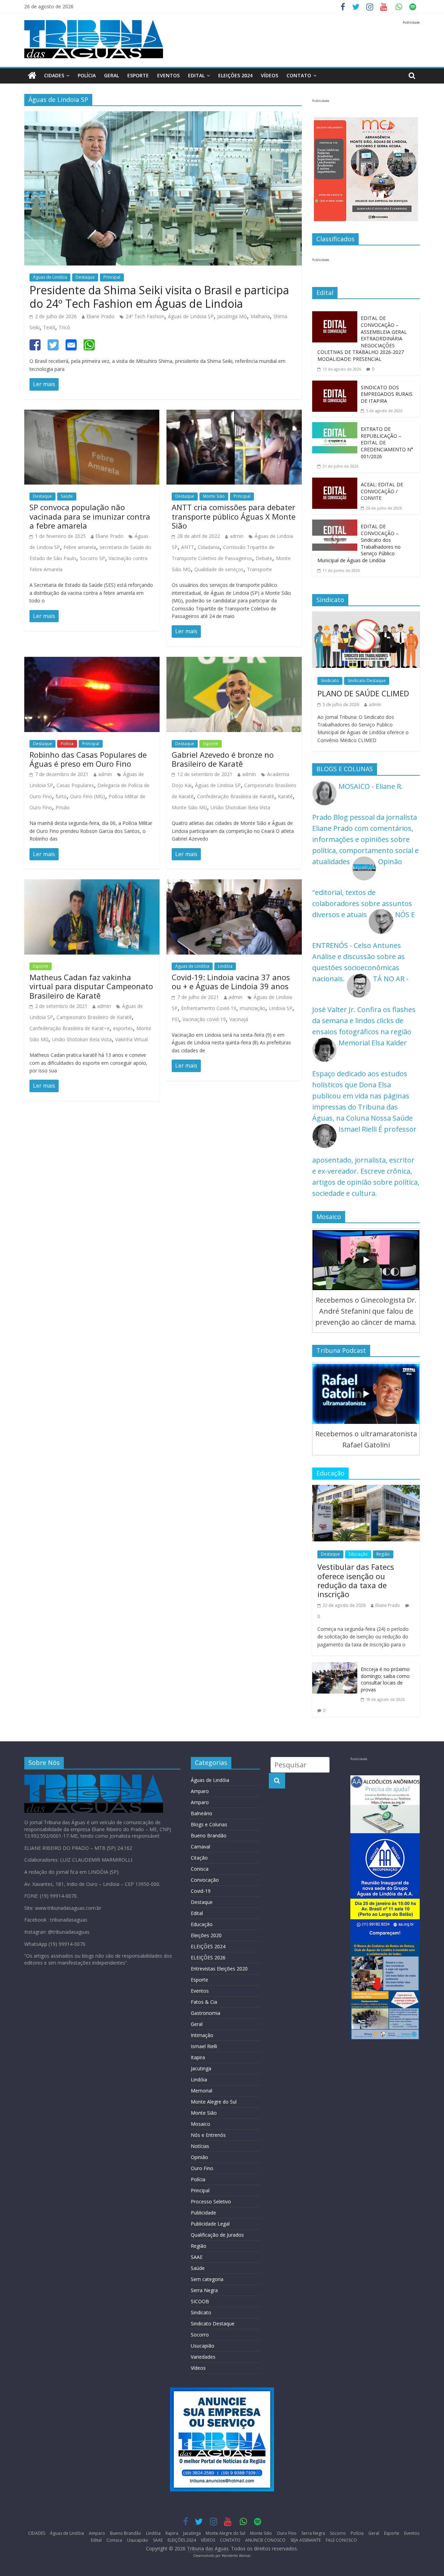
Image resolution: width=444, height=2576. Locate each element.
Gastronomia (206, 2013)
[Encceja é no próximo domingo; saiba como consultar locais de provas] (335, 1668)
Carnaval (200, 1847)
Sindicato (330, 681)
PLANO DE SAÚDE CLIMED (363, 693)
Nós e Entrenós (208, 2135)
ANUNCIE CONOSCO (265, 2540)
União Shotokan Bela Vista (240, 807)
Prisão (63, 807)
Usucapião (203, 2346)
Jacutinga (201, 2068)
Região (383, 1554)
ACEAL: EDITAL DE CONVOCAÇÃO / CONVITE (382, 491)
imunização (253, 1008)
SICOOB (200, 2301)
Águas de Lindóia (50, 277)
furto (61, 796)
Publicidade (203, 2213)
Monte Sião (214, 496)
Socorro (200, 2335)
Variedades (203, 2357)
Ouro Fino (202, 2168)
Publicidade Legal (210, 2224)
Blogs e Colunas (209, 1824)
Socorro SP (92, 558)
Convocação (205, 1880)
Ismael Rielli (204, 2046)
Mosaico (200, 2124)
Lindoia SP (281, 1008)
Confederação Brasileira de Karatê (236, 796)
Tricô (64, 327)
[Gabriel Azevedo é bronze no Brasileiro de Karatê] (234, 662)
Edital (196, 75)
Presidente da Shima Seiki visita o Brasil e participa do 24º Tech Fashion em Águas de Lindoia (159, 297)
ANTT (188, 547)
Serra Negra (204, 2290)
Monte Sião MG (189, 807)
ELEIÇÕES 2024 (235, 75)
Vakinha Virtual (131, 1039)
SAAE (197, 2257)
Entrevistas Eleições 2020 (219, 1969)
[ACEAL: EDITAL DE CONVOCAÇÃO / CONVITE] (335, 483)
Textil (49, 327)
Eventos (168, 75)
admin (237, 536)
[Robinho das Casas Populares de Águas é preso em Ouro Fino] (92, 662)
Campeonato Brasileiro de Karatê (94, 1017)
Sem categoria (207, 2279)
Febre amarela (80, 547)
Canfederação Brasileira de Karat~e (70, 1028)
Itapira (198, 2057)
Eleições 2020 (206, 1935)
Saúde (67, 496)
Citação (199, 1858)
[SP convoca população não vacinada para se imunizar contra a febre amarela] (92, 415)
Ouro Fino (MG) (88, 796)
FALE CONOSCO (341, 2540)
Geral (112, 75)
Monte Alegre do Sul (214, 2102)
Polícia (87, 75)
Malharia (260, 316)
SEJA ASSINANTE (306, 2540)
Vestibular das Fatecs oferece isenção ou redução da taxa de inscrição (356, 1580)
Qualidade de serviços (219, 569)
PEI (175, 1019)
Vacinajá (239, 1019)
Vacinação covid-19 (204, 1019)
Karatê (285, 796)
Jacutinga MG (232, 316)
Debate (264, 558)
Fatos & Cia (204, 2002)
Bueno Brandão (209, 1835)
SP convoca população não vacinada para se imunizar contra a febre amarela (90, 516)
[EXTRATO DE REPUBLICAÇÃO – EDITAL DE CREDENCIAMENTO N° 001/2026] (335, 428)
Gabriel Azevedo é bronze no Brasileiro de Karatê (223, 759)
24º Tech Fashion (145, 316)
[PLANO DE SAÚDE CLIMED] (366, 617)
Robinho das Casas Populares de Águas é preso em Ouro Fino (88, 759)
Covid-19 (201, 1891)
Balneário (202, 1813)
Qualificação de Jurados (217, 2235)
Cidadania (209, 547)
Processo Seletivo (211, 2201)
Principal (112, 277)
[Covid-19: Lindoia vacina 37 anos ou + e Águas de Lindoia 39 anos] (234, 885)
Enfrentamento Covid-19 (209, 1008)
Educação (358, 1554)
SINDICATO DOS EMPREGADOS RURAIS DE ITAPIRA (387, 394)
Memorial (202, 2091)
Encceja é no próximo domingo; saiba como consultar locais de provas (385, 1679)
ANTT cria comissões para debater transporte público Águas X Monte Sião (234, 516)
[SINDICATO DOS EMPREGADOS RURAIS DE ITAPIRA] (335, 386)
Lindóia (225, 966)
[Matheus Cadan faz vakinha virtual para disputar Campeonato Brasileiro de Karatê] (92, 885)
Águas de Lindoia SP (191, 316)
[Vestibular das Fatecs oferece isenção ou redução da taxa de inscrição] (366, 1490)
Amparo (200, 1791)
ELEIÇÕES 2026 (208, 1957)
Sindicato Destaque (367, 681)
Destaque (85, 277)
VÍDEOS (270, 75)
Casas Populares (75, 785)
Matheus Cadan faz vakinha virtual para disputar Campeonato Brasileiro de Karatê (91, 986)
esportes (123, 1028)
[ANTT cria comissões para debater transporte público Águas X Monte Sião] (234, 415)
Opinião (199, 2157)
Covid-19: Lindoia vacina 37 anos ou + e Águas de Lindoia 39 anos (231, 982)
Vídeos (198, 2368)
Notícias (200, 2146)
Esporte (138, 75)
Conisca (200, 1869)
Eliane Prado (100, 316)
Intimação (202, 2035)
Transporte (259, 569)
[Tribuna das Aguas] (32, 76)
